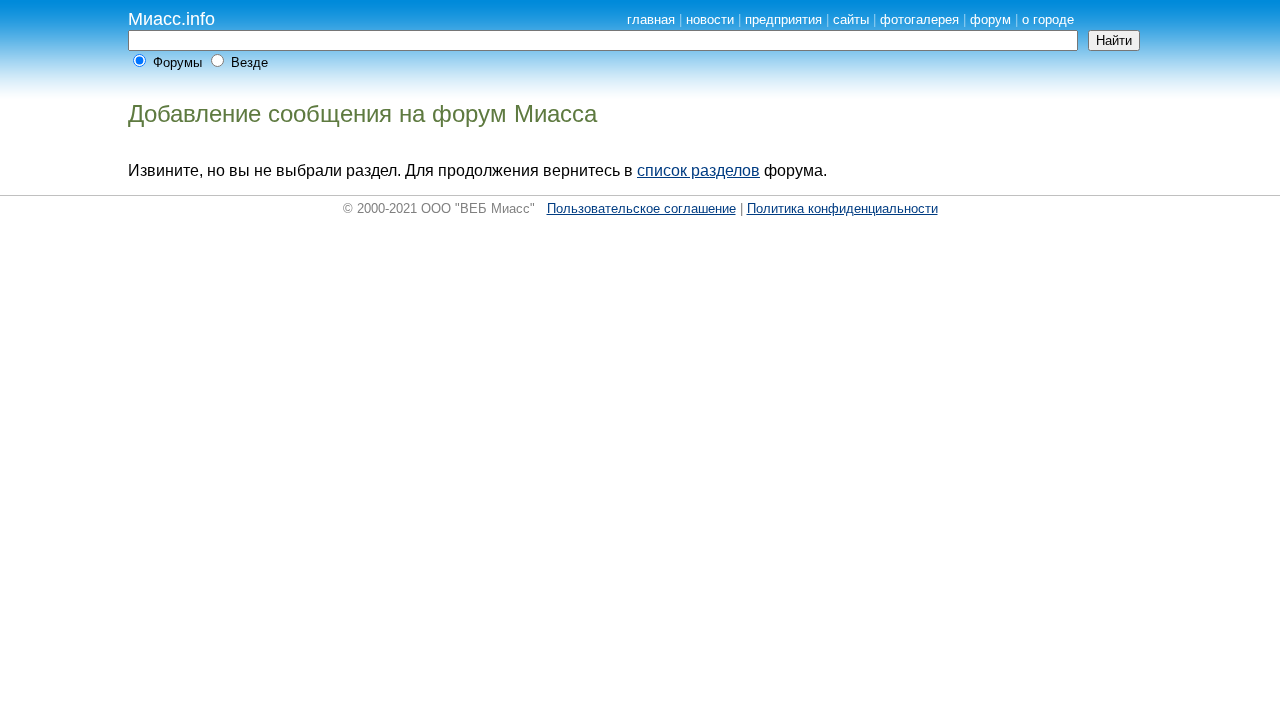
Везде (249, 62)
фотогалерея (919, 19)
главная (651, 19)
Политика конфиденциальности (842, 208)
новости (710, 19)
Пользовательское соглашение (641, 208)
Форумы (177, 62)
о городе (1048, 19)
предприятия (783, 19)
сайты (851, 19)
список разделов (698, 170)
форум (990, 19)
